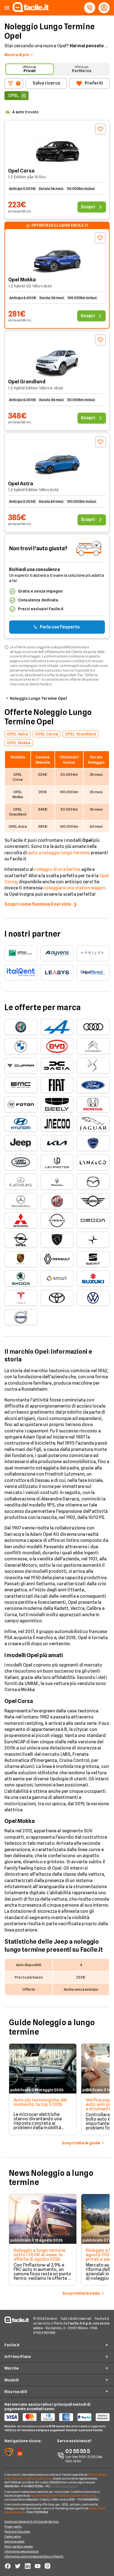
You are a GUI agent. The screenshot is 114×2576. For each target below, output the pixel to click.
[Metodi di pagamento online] (57, 2417)
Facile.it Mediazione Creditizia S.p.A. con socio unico (63, 2496)
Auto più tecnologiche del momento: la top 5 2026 (40, 2102)
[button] (7, 8)
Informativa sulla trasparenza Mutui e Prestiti (34, 2556)
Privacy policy (13, 2527)
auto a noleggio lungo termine (59, 853)
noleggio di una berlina (57, 869)
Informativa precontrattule (22, 2551)
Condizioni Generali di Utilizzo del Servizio (31, 2522)
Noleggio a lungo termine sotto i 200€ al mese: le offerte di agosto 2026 (39, 2255)
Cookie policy (13, 2536)
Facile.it (12, 2345)
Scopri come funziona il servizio (38, 904)
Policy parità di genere (19, 2546)
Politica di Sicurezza (17, 2532)
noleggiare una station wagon (74, 888)
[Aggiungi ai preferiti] (100, 129)
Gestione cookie (15, 2541)
